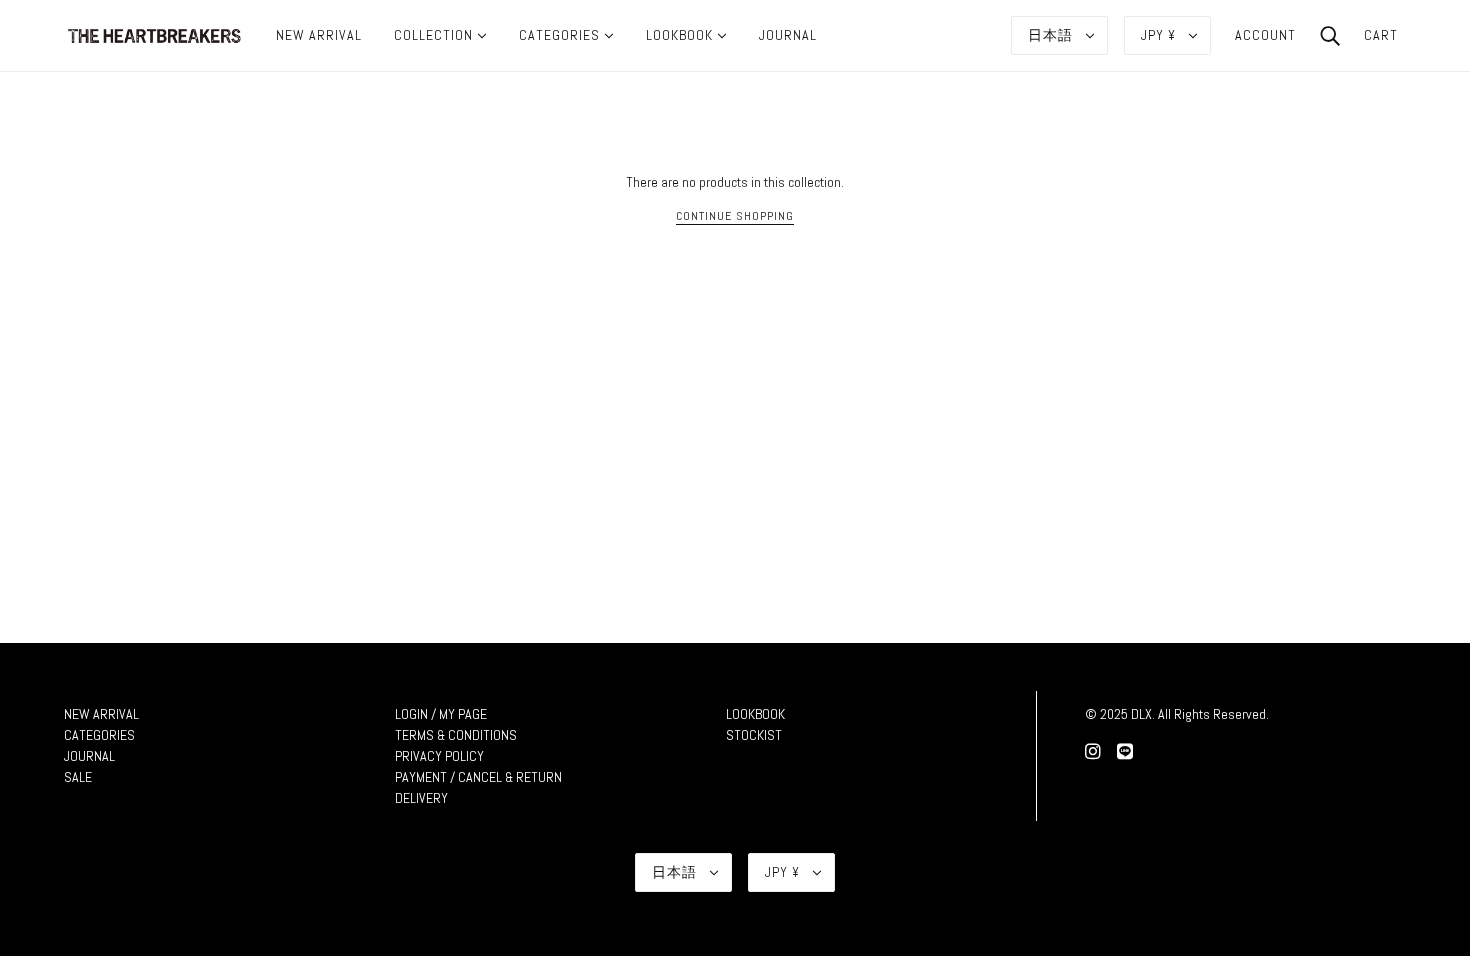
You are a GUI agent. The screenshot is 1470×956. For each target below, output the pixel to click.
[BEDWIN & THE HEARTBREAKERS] (154, 34)
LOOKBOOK (755, 714)
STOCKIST (754, 735)
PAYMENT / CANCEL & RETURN (478, 777)
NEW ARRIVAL (101, 714)
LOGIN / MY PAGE (441, 714)
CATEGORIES (99, 735)
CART (1381, 35)
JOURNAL (89, 756)
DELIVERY (421, 798)
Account (1265, 35)
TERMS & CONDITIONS (456, 735)
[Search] (1330, 35)
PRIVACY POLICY (439, 756)
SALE (78, 777)
